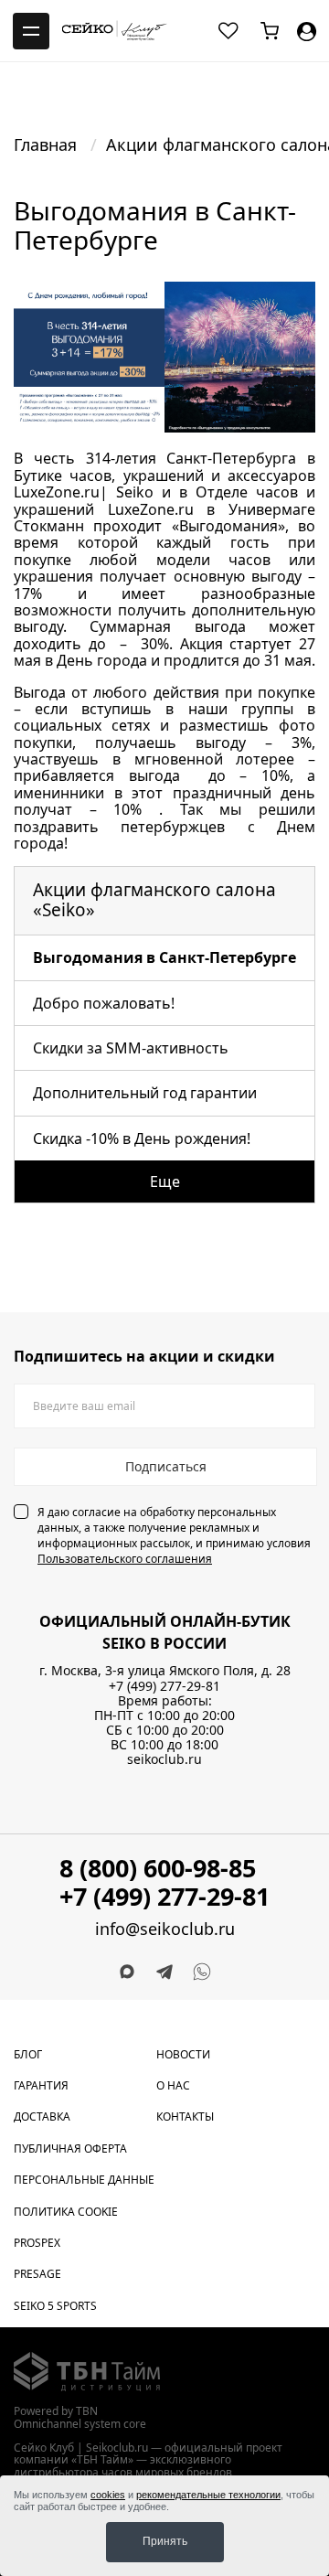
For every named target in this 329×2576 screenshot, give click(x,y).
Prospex (37, 2243)
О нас (173, 2085)
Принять (165, 2541)
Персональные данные (84, 2180)
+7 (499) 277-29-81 (164, 1686)
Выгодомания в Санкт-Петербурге (164, 957)
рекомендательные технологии (208, 2495)
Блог (28, 2054)
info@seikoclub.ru (165, 1929)
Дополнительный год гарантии (145, 1093)
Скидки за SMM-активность (131, 1048)
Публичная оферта (70, 2148)
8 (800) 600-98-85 (158, 1868)
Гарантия (41, 2085)
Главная (48, 144)
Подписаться (166, 1466)
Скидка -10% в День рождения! (142, 1138)
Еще (165, 1181)
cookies (108, 2495)
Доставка (42, 2116)
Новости (183, 2054)
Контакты (185, 2116)
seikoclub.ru (164, 1759)
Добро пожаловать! (104, 1003)
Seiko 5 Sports (55, 2306)
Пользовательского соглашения (125, 1559)
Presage (37, 2274)
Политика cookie (66, 2212)
